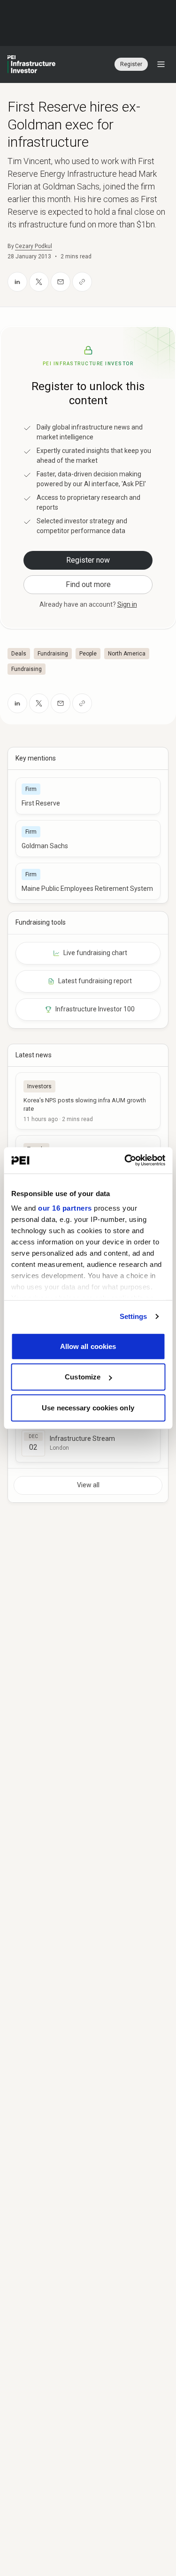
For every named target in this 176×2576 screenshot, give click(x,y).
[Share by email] (61, 282)
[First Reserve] (88, 796)
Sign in (127, 604)
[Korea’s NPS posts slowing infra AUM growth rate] (88, 1101)
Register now (88, 560)
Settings (134, 1316)
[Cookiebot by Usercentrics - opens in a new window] (125, 1160)
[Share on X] (39, 282)
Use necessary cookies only (88, 1407)
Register (131, 64)
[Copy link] (82, 282)
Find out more (88, 584)
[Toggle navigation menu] (161, 64)
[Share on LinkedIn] (17, 282)
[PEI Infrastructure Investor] (31, 64)
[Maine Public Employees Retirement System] (88, 881)
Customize (83, 1377)
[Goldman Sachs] (88, 839)
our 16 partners (65, 1208)
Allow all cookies (88, 1346)
